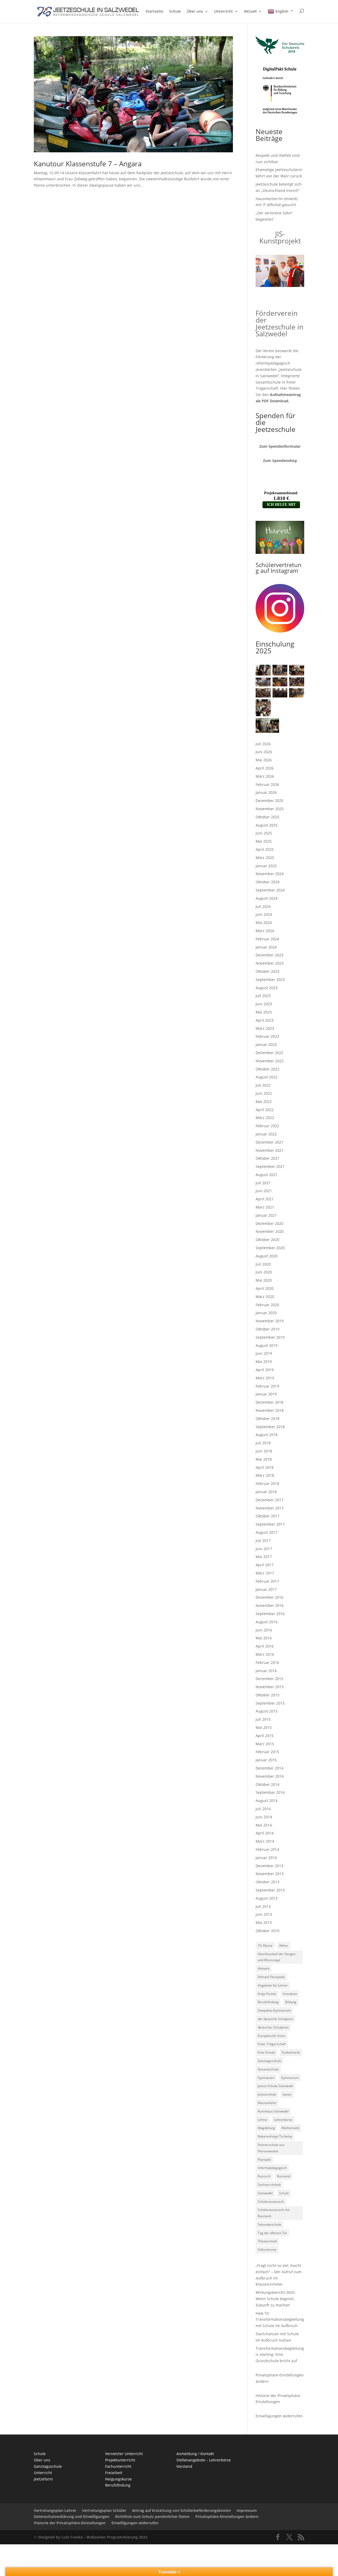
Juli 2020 (263, 1264)
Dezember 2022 (269, 1053)
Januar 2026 (266, 792)
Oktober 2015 (267, 1695)
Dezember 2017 (269, 1500)
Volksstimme (267, 2250)
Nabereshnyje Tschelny (275, 2136)
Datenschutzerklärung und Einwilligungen (72, 2516)
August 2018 (267, 1435)
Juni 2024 (264, 914)
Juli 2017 (263, 1541)
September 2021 (270, 1166)
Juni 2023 (264, 1004)
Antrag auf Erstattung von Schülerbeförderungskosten (181, 2510)
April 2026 (265, 768)
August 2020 (267, 1256)
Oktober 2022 (267, 1069)
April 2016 (265, 1646)
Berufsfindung (268, 2002)
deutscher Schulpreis (273, 2027)
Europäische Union (272, 2036)
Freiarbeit (114, 2473)
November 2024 (270, 874)
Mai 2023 (264, 1012)
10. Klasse (265, 1945)
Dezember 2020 (269, 1223)
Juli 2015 (263, 1719)
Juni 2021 (264, 1191)
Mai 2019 (264, 1362)
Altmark (264, 1968)
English (282, 11)
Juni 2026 (264, 752)
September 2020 (270, 1248)
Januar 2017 (266, 1589)
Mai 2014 (264, 1825)
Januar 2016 (266, 1671)
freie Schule (266, 2052)
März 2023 (265, 1028)
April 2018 (265, 1467)
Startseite (154, 12)
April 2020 (265, 1288)
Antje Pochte (267, 1994)
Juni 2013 (264, 1914)
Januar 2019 (266, 1394)
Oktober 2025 (267, 817)
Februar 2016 (267, 1662)
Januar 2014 (266, 1858)
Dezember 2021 (269, 1142)
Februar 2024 (267, 939)
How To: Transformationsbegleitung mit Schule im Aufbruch (280, 2320)
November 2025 (270, 809)
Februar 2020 (267, 1305)
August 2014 (267, 1801)
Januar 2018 (266, 1492)
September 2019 (270, 1337)
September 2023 (270, 980)
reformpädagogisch (272, 2168)
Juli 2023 (263, 996)
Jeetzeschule (267, 2094)
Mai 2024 (264, 923)
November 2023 (270, 963)
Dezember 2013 (269, 1866)
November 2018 (270, 1410)
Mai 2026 (264, 760)
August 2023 (267, 988)
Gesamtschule (268, 2069)
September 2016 (270, 1614)
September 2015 (270, 1703)
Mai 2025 (264, 841)
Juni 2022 (264, 1093)
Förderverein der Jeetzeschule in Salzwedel (280, 323)
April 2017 (265, 1565)
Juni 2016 (264, 1630)
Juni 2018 (264, 1451)
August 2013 (267, 1898)
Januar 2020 (266, 1313)
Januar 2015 (266, 1760)
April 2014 (265, 1833)
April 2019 (265, 1370)
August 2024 (267, 898)
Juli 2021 (263, 1183)
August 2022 (267, 1077)
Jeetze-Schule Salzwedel (275, 2086)
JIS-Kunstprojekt (280, 237)
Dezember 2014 (269, 1768)
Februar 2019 (267, 1386)
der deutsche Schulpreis (275, 2019)
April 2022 (265, 1110)
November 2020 (270, 1231)
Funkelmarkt (291, 2052)
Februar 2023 (267, 1036)
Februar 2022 (267, 1126)
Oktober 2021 (267, 1158)
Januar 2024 (266, 947)
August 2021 (267, 1175)
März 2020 (265, 1297)
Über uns (195, 12)
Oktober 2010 (267, 1931)
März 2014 (265, 1841)
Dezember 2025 (269, 801)
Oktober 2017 (267, 1516)
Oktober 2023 (267, 971)
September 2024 (270, 890)
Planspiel (264, 2160)
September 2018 (270, 1427)
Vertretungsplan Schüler (104, 2510)
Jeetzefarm (43, 2479)
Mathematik (290, 2128)
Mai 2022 (264, 1101)
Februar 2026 (267, 784)
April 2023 (265, 1020)
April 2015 (265, 1736)
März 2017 (265, 1573)
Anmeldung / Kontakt (195, 2454)
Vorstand (184, 2466)
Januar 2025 (266, 866)
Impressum (247, 2510)
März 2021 (265, 1207)
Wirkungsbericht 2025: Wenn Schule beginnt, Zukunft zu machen (276, 2299)
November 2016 (270, 1605)
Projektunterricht (120, 2460)
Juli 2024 (263, 906)
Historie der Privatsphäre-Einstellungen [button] (70, 2523)
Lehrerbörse (283, 2120)
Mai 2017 (264, 1557)
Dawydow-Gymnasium (274, 2010)
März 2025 (265, 858)
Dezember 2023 (269, 955)
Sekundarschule (269, 2224)
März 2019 (265, 1378)
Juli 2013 (263, 1906)
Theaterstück (267, 2241)
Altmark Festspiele (271, 1977)
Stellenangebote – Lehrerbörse (204, 2460)
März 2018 (265, 1475)
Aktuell (250, 12)
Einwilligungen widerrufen (279, 2416)
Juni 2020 (264, 1272)
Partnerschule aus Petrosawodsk (271, 2148)
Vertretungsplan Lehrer (55, 2510)
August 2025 (267, 825)
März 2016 (265, 1654)
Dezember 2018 (269, 1402)
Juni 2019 (264, 1353)
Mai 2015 (264, 1727)
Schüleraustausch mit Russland (274, 2213)
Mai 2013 (264, 1922)
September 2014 (270, 1792)
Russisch (264, 2176)
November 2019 (270, 1321)
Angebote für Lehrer (273, 1985)
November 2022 (270, 1061)
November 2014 (270, 1776)
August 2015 (267, 1711)
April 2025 (265, 849)
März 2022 (265, 1118)
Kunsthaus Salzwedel (273, 2111)
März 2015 (265, 1744)
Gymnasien (266, 2078)
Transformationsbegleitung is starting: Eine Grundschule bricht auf (280, 2355)
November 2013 (270, 1874)
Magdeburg (266, 2128)
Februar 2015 (267, 1752)
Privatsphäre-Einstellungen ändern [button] (227, 2516)
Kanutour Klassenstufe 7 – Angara (88, 164)
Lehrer (263, 2120)
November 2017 (270, 1508)
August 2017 (267, 1532)
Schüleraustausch (271, 2202)
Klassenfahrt (267, 2103)
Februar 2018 (267, 1483)
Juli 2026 (263, 744)
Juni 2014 (264, 1817)
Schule (175, 12)
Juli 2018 (263, 1443)
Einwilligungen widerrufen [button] (135, 2523)
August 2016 (267, 1622)
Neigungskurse (118, 2479)
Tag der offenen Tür (272, 2233)
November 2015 (270, 1687)
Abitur (284, 1945)
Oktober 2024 (267, 882)
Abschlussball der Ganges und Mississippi (277, 1957)
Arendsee (290, 1994)
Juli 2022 (263, 1085)
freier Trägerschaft (272, 2044)
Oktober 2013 (267, 1882)
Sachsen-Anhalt (269, 2185)
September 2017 (270, 1524)
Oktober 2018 (267, 1419)
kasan (287, 2094)
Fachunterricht (118, 2466)
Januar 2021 (266, 1215)
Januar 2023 (266, 1044)
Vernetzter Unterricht (124, 2454)
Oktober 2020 (267, 1240)
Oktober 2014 (267, 1784)
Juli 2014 (263, 1809)
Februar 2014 (267, 1849)
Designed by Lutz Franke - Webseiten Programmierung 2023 (93, 2537)
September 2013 (270, 1890)
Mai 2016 (264, 1638)
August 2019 (267, 1345)
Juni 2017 (264, 1549)
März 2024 (265, 931)
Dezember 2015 (269, 1679)
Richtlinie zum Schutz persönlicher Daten (152, 2516)
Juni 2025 (264, 833)
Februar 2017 (267, 1581)
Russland (284, 2176)
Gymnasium (290, 2078)
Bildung (291, 2002)
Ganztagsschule (269, 2061)
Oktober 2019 (267, 1329)
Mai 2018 (264, 1459)
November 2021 (270, 1150)
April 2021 (265, 1199)
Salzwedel (265, 2193)
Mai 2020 (264, 1280)
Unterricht (224, 12)
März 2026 (265, 776)
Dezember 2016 (269, 1597)
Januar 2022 (266, 1134)
